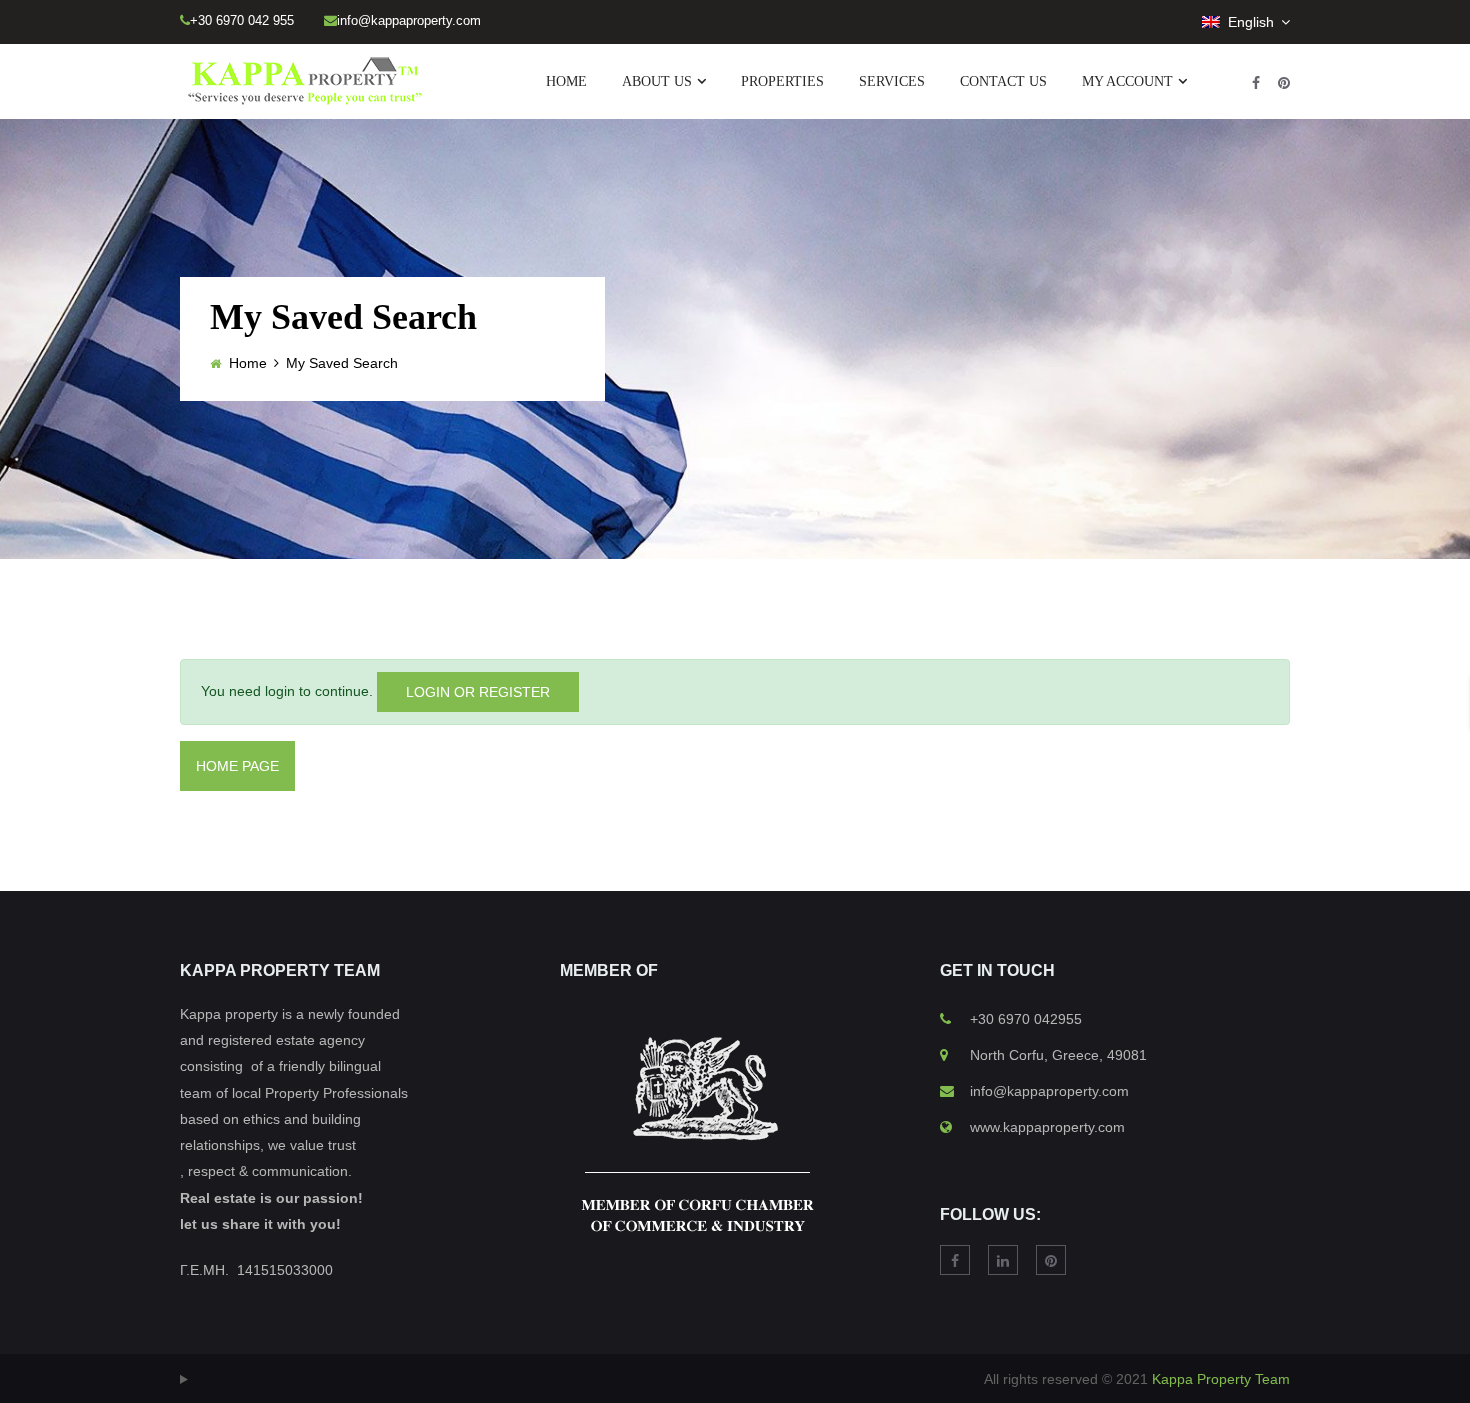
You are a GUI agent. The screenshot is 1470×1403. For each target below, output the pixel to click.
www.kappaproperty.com (1047, 1127)
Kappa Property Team (1221, 1379)
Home (248, 363)
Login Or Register (478, 692)
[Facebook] (1256, 83)
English (1249, 22)
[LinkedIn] (1003, 1260)
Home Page (237, 766)
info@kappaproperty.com (1049, 1091)
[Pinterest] (1284, 83)
